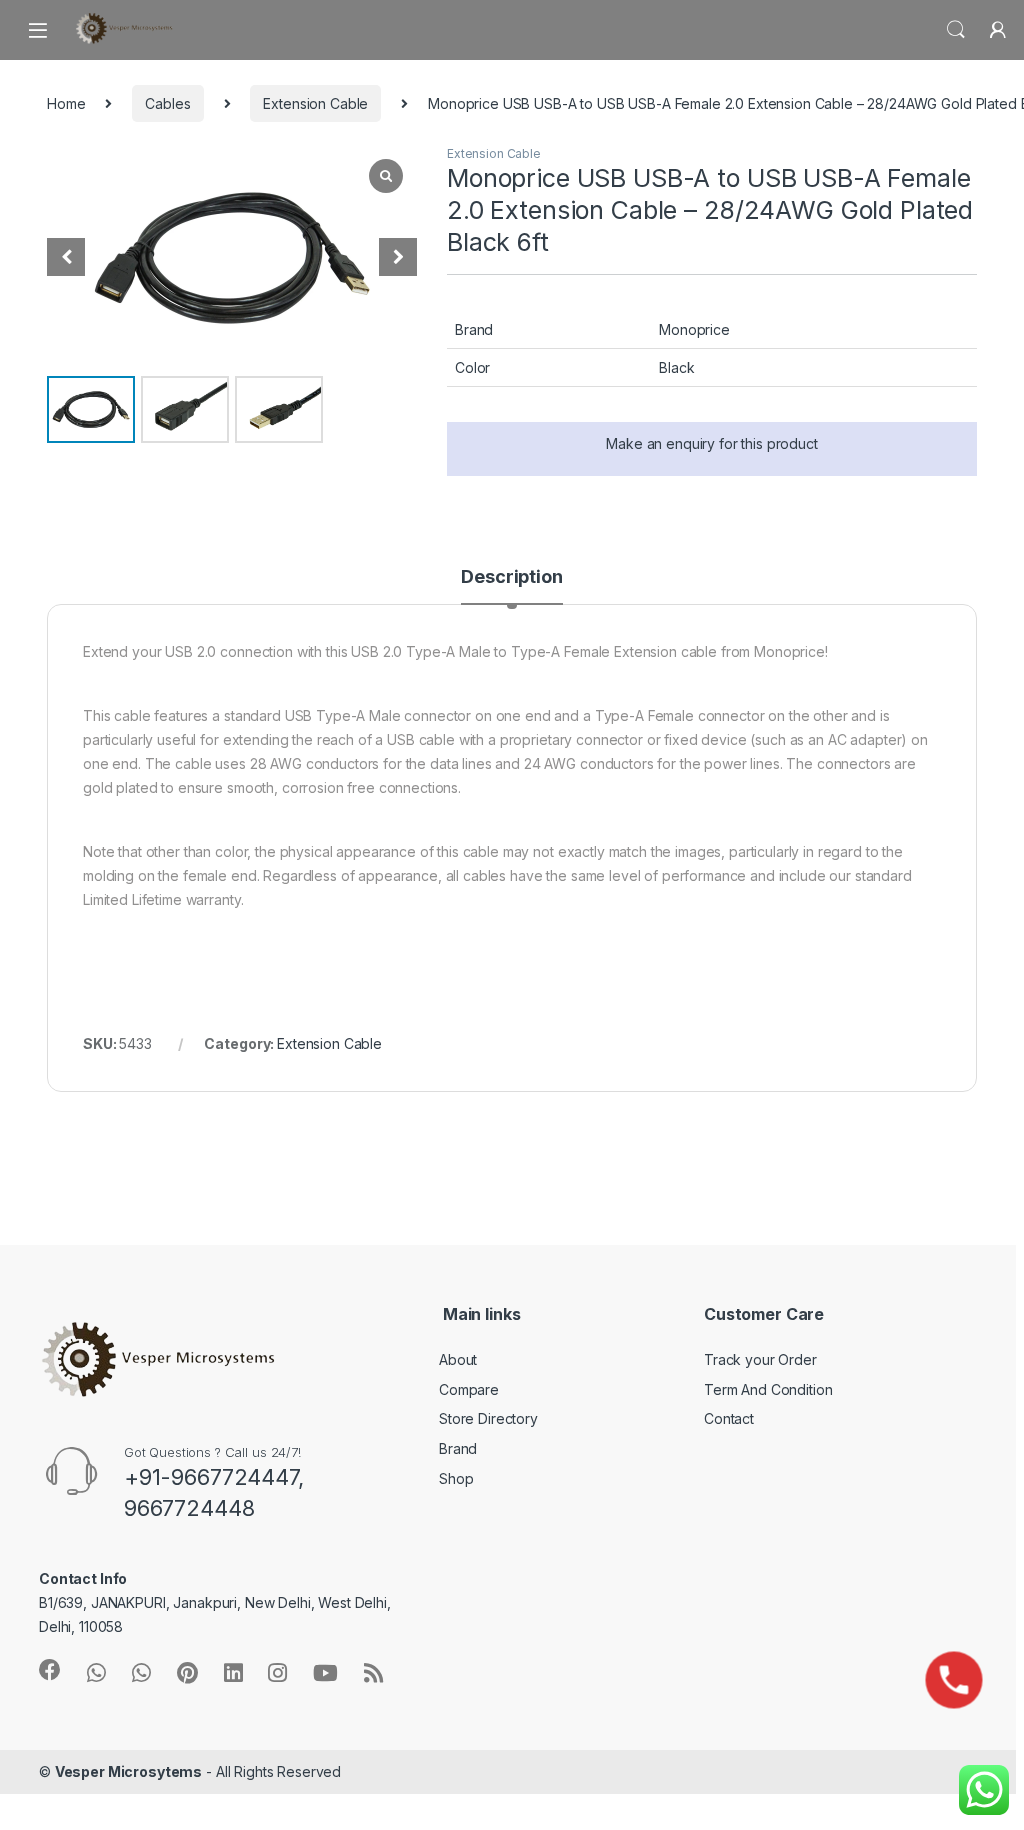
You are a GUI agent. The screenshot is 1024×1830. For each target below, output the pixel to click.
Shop (456, 1478)
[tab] (511, 586)
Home (66, 103)
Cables (167, 103)
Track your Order (760, 1359)
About (458, 1359)
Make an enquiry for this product (712, 443)
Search (956, 30)
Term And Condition (768, 1389)
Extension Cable (315, 103)
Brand (458, 1448)
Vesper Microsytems (128, 1771)
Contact (729, 1418)
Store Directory (488, 1418)
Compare (469, 1389)
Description (511, 577)
